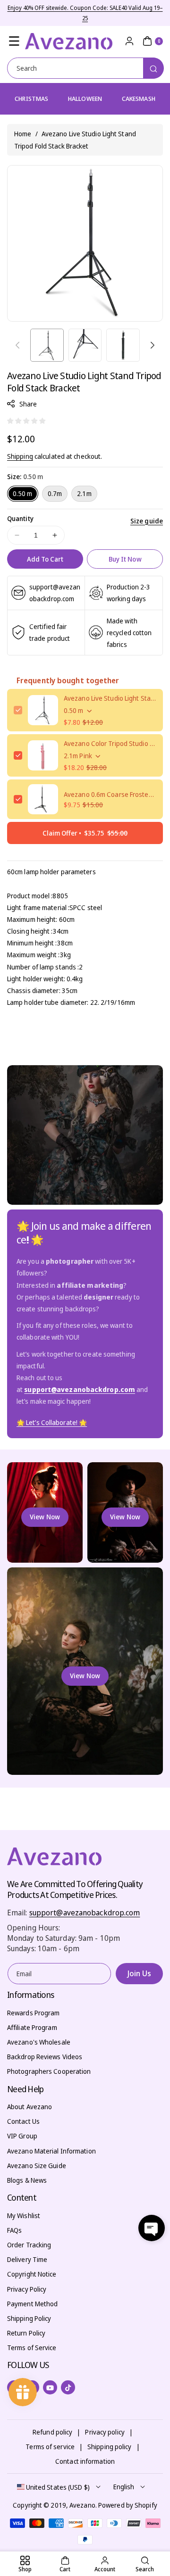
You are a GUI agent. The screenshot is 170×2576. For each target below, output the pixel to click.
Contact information (85, 2461)
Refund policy (52, 2432)
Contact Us (23, 2121)
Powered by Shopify (128, 2505)
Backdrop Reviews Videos (45, 2057)
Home (23, 134)
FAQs (14, 2230)
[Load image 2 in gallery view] (85, 345)
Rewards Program (34, 2013)
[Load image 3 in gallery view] (123, 345)
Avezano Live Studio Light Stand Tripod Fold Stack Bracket (110, 698)
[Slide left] (17, 345)
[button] (14, 41)
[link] (52, 1423)
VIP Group (22, 2136)
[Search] (153, 68)
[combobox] (85, 68)
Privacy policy (105, 2432)
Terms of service (50, 2447)
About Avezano (30, 2107)
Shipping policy (110, 2447)
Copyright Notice (32, 2274)
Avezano (82, 2505)
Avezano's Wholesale (39, 2042)
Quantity (20, 518)
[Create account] (129, 41)
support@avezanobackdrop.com (85, 1913)
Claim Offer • (85, 833)
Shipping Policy (29, 2318)
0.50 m (23, 493)
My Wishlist (24, 2216)
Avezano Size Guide (37, 2166)
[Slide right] (153, 345)
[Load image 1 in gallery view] (47, 345)
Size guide (147, 521)
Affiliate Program (32, 2027)
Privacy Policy (27, 2289)
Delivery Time (27, 2259)
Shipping (20, 456)
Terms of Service (32, 2348)
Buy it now (125, 559)
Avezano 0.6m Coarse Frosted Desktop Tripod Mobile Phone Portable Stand (110, 794)
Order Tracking (29, 2245)
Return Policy (26, 2333)
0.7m (55, 493)
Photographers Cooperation (49, 2071)
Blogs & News (27, 2180)
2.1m (84, 493)
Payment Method (32, 2304)
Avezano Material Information (51, 2151)
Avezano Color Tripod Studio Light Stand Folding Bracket (110, 743)
